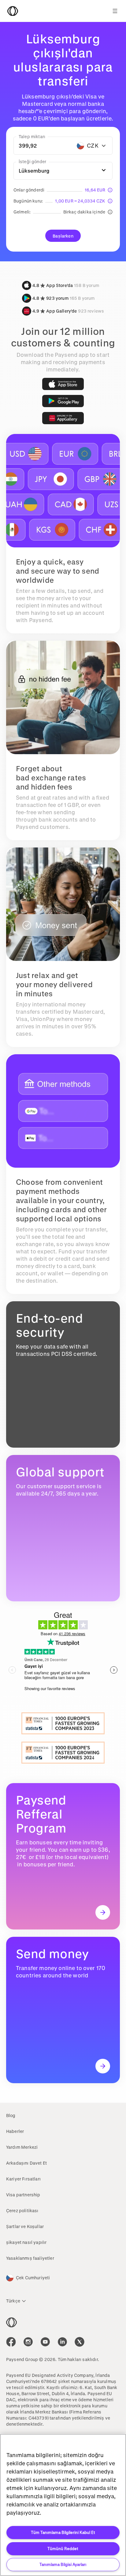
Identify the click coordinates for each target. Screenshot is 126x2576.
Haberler (15, 2131)
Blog (11, 2115)
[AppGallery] (63, 418)
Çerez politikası (22, 2211)
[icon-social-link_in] (28, 2342)
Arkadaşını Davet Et (26, 2163)
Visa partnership (23, 2195)
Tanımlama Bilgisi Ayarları (63, 2564)
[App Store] (63, 384)
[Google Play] (63, 401)
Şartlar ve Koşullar (25, 2226)
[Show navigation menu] (115, 11)
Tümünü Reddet (63, 2548)
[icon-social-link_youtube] (45, 2342)
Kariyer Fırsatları (23, 2179)
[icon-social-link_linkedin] (62, 2342)
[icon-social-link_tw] (80, 2342)
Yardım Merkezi (22, 2147)
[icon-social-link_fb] (11, 2342)
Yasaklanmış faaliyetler (30, 2258)
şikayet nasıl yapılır (26, 2242)
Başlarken (63, 236)
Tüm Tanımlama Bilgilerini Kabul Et (63, 2532)
